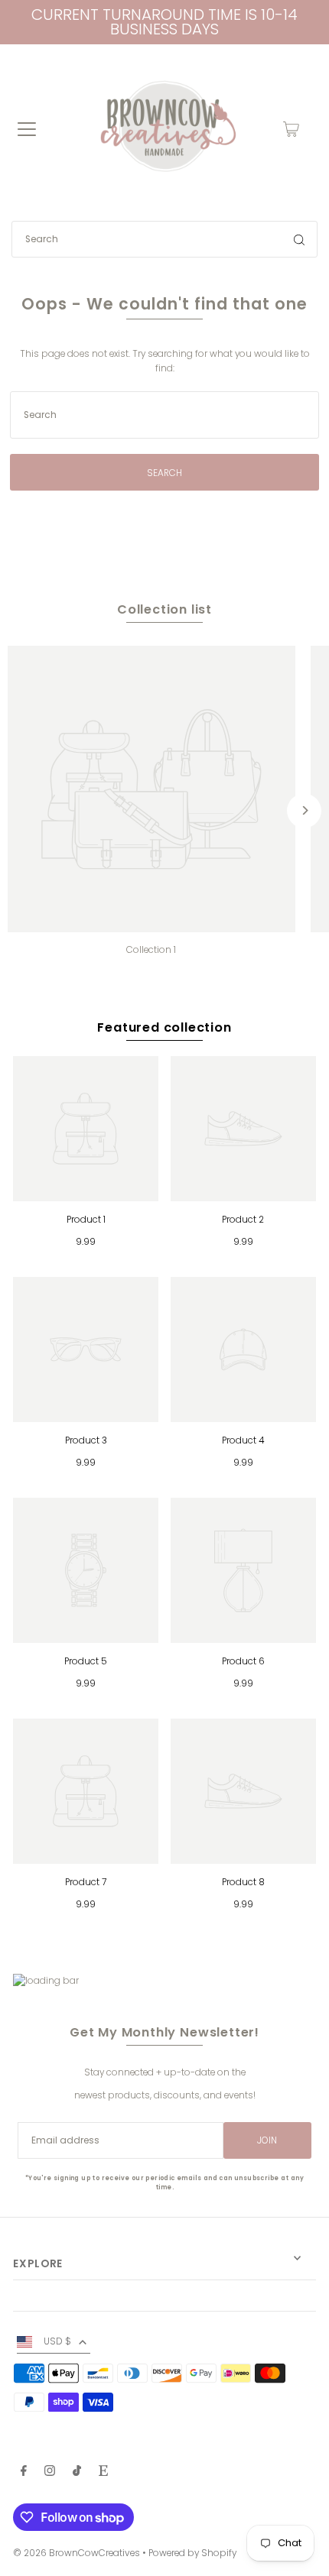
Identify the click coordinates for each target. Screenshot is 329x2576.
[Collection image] (151, 789)
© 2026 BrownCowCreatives (77, 2553)
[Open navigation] (27, 129)
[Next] (304, 810)
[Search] (299, 239)
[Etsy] (103, 2473)
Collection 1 (151, 950)
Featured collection (164, 1027)
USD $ (57, 2341)
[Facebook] (24, 2473)
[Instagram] (50, 2473)
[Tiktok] (77, 2473)
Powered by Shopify (192, 2553)
